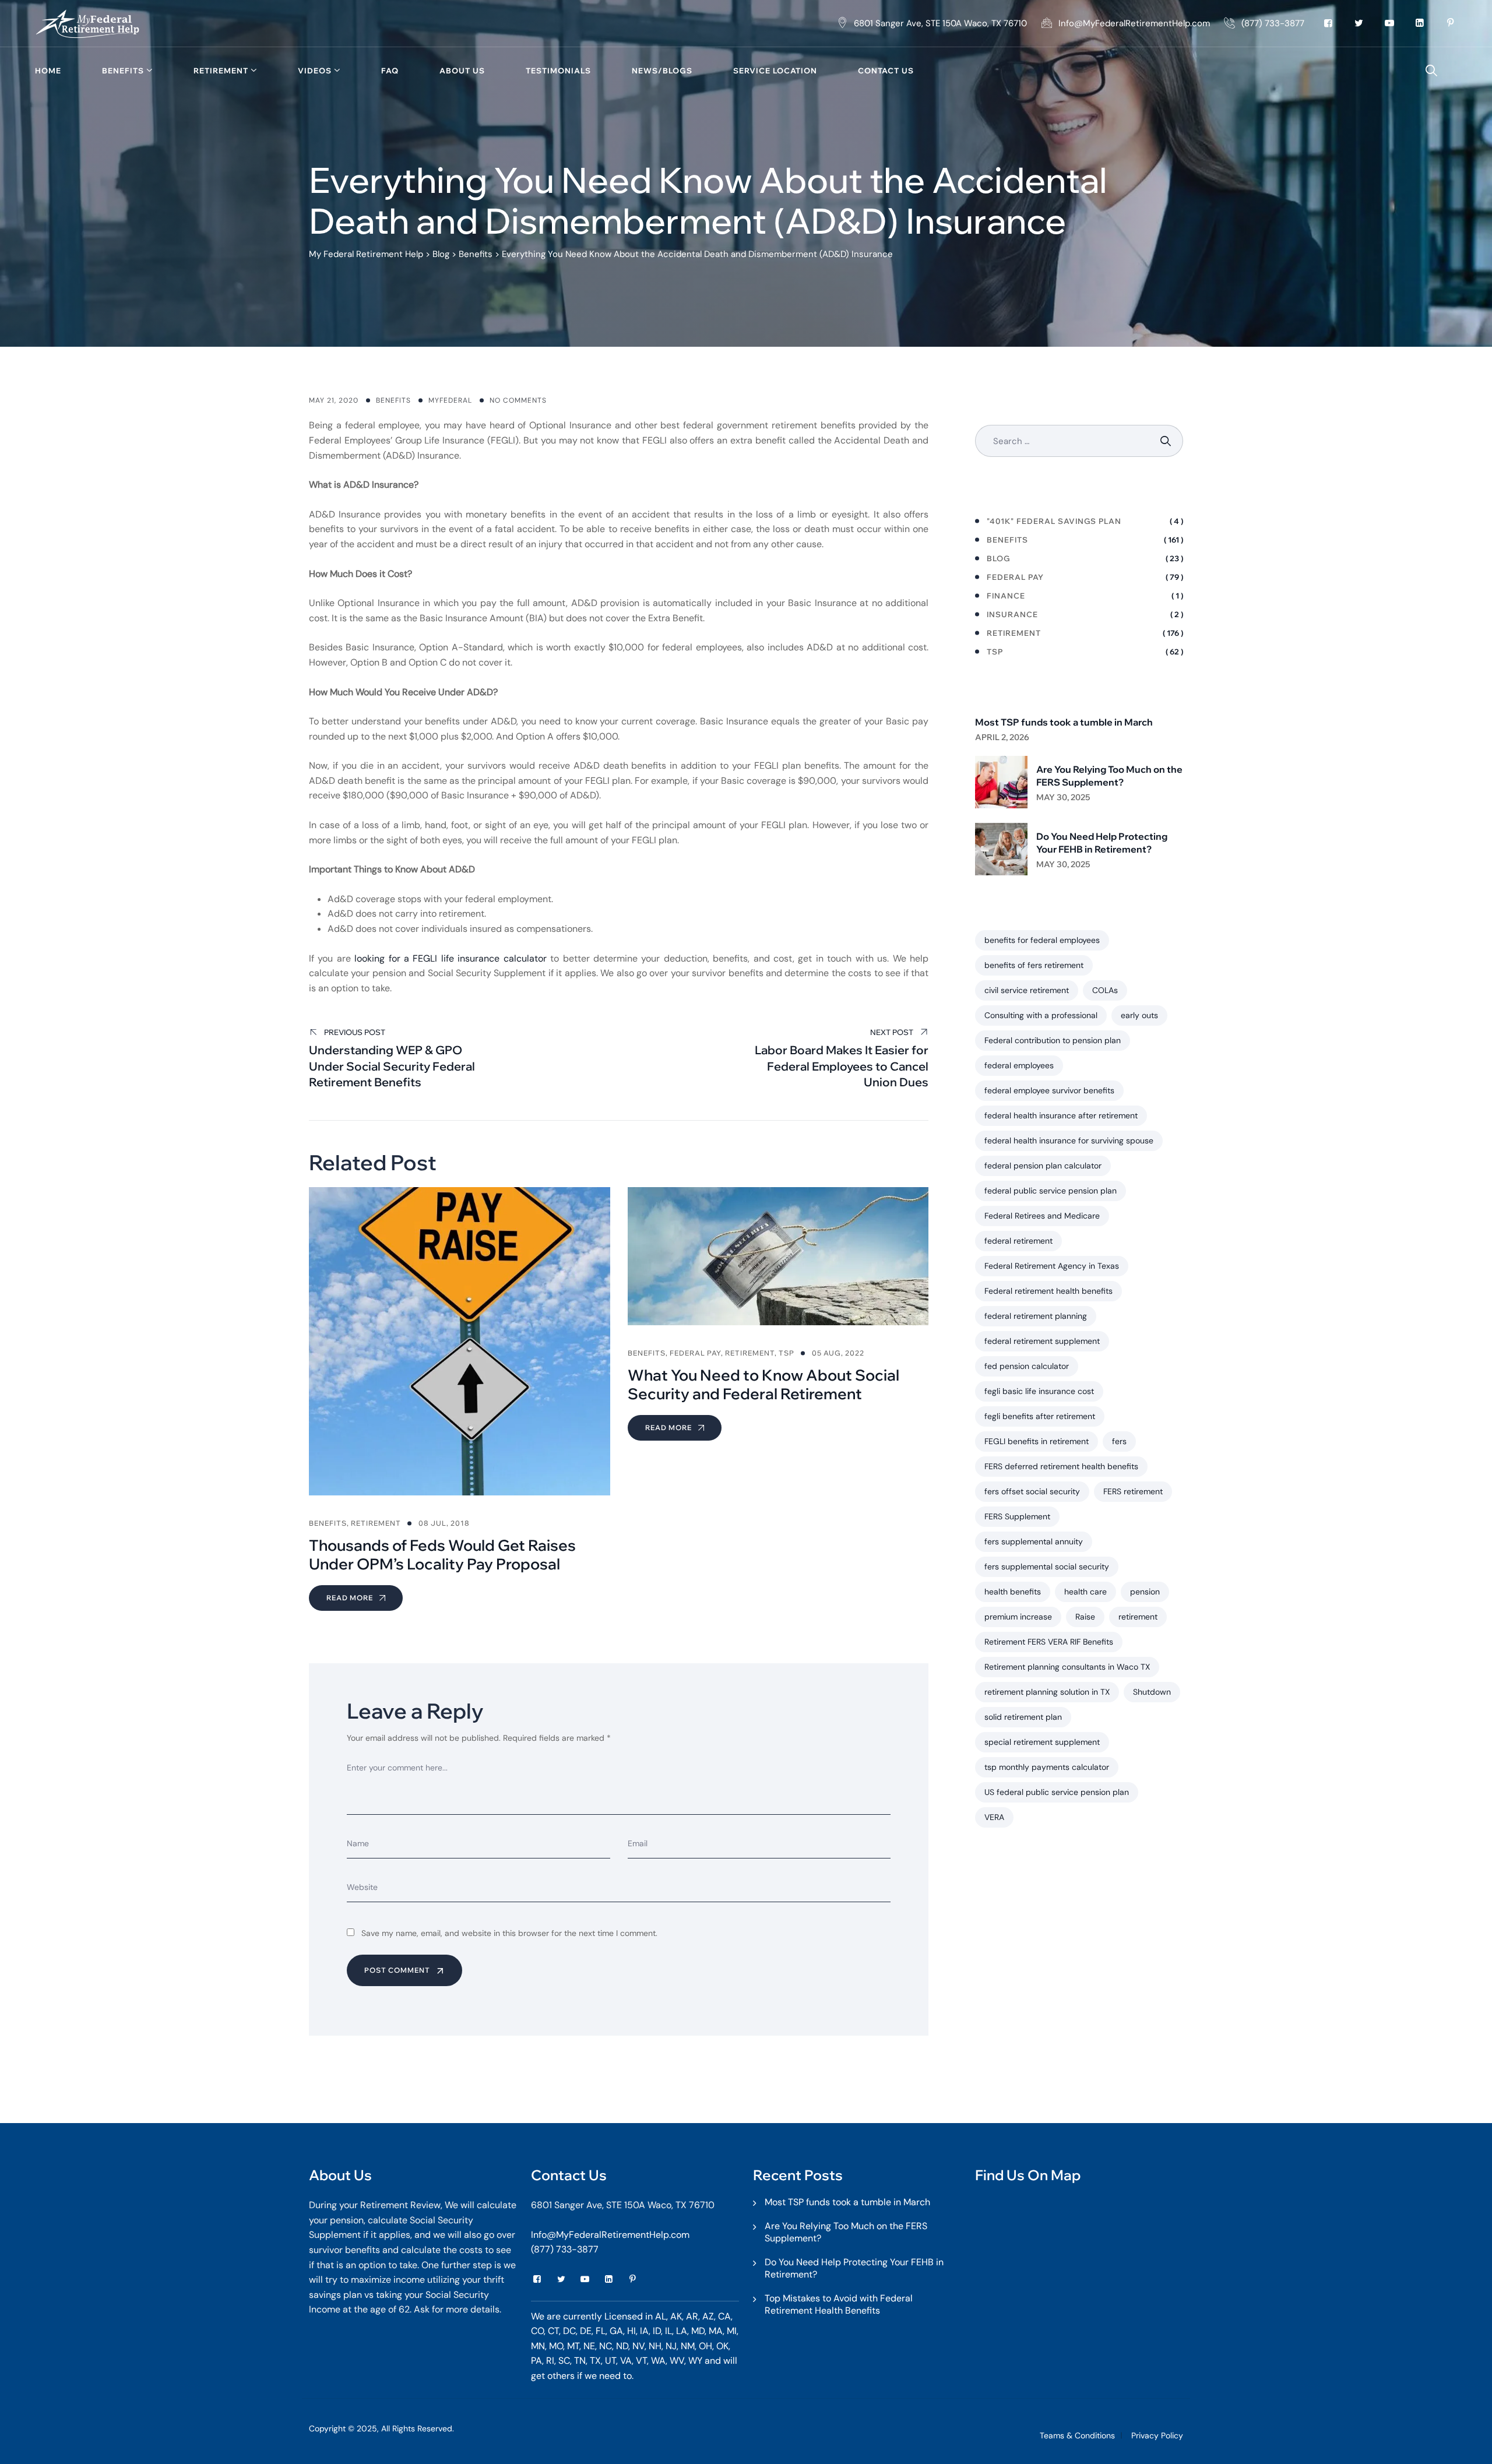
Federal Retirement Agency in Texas (1052, 1266)
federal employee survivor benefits (1049, 1090)
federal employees (1019, 1065)
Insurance (1012, 614)
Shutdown (1152, 1692)
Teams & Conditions (1077, 2435)
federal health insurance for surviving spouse (1069, 1141)
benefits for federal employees (1042, 940)
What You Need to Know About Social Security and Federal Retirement (763, 1384)
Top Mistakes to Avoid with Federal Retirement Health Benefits (839, 2304)
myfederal (450, 400)
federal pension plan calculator (1043, 1166)
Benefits (123, 71)
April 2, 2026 (1002, 737)
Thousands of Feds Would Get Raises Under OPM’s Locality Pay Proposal (442, 1555)
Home (48, 71)
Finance (1006, 596)
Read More (351, 1598)
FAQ (390, 71)
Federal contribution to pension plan (1053, 1040)
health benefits (1013, 1592)
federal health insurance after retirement (1061, 1115)
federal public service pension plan (1051, 1191)
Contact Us (886, 71)
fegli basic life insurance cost (1039, 1391)
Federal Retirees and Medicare (1042, 1216)
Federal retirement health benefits (1048, 1291)
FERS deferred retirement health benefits (1061, 1466)
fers (1119, 1441)
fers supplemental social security (1047, 1567)
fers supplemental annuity (1034, 1541)
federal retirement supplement (1042, 1341)
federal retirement (1018, 1241)
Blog (998, 558)
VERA (994, 1817)
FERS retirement (1133, 1491)
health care (1085, 1592)
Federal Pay (695, 1353)
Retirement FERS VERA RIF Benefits (1049, 1642)
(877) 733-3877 (565, 2249)
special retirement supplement (1042, 1742)
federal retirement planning (1036, 1316)
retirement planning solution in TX (1047, 1692)
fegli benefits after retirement (1040, 1416)
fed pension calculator (1027, 1366)
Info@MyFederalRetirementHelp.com (610, 2235)
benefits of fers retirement (1034, 965)
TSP (787, 1353)
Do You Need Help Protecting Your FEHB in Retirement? (1102, 843)
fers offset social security (1032, 1491)
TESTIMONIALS (558, 71)
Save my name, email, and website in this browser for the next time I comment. (509, 1933)
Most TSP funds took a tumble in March (1064, 722)
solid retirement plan (1023, 1717)
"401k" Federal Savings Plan (1054, 521)
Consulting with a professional (1041, 1015)
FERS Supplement (1017, 1516)
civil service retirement (1027, 990)
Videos (315, 71)
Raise (1085, 1617)
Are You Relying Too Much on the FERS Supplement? (1109, 776)
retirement (1138, 1617)
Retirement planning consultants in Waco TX (1067, 1667)
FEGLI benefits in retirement (1037, 1441)
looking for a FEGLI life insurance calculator (451, 958)
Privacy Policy (1157, 2435)
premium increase (1018, 1617)
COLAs (1105, 990)
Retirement (221, 71)
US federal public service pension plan (1057, 1792)
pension (1145, 1592)
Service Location (775, 71)
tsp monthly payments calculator (1047, 1767)
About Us (462, 71)
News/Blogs (662, 71)
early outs (1139, 1015)
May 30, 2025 (1063, 797)
